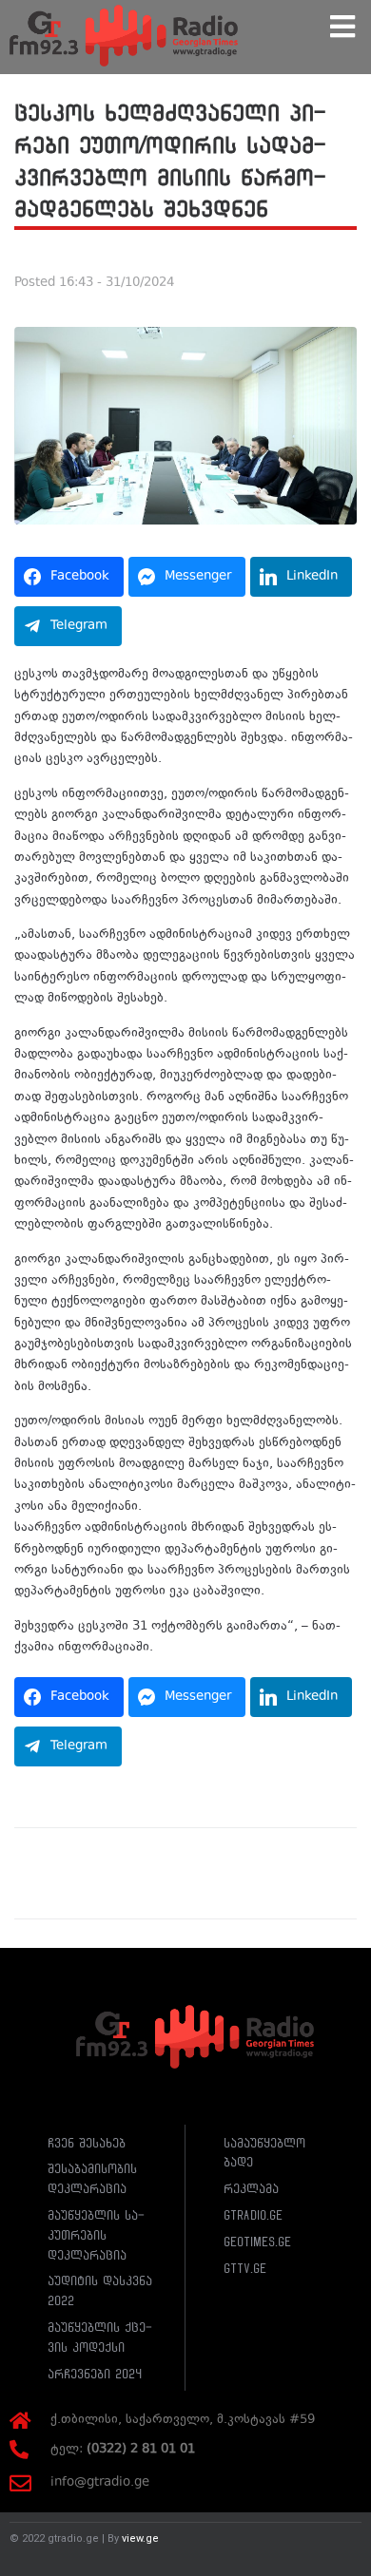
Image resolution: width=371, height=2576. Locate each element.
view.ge (140, 2538)
